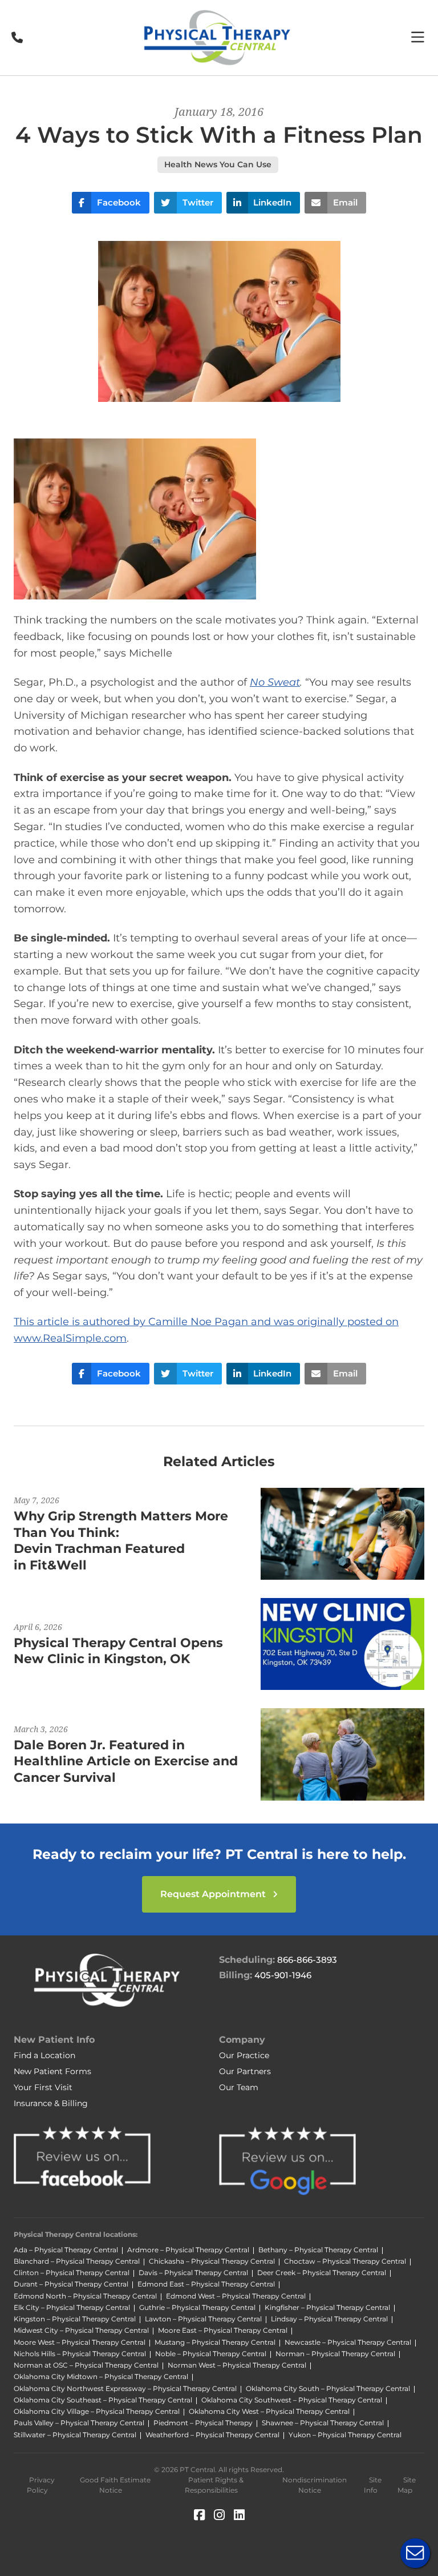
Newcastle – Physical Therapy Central (348, 2342)
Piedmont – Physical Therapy (203, 2423)
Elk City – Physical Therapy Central (72, 2307)
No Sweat (275, 682)
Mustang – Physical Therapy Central (215, 2342)
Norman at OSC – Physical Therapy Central (86, 2365)
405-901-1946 (283, 1975)
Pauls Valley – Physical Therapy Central (79, 2423)
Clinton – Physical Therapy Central (72, 2273)
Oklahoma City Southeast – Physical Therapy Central (103, 2400)
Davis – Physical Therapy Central (193, 2273)
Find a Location (44, 2055)
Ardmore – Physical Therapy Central (188, 2250)
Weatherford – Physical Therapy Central (212, 2435)
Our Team (239, 2087)
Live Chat (415, 2553)
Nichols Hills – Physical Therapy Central (80, 2354)
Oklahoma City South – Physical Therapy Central (328, 2388)
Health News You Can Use (218, 164)
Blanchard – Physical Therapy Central (77, 2261)
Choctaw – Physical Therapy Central (345, 2261)
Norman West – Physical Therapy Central (237, 2365)
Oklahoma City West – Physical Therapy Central (269, 2411)
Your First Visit (43, 2087)
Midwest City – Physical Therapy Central (81, 2330)
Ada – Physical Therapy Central (66, 2250)
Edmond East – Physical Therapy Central (206, 2284)
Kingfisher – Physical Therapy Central (327, 2307)
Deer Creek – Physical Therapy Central (322, 2273)
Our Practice (244, 2055)
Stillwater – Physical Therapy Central (75, 2435)
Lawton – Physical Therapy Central (203, 2319)
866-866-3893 (307, 1960)
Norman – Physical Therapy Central (335, 2354)
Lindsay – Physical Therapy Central (329, 2319)
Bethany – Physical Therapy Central (318, 2250)
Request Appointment (214, 1894)
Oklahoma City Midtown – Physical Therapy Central (101, 2376)
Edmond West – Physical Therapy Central (236, 2296)
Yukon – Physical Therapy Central (345, 2435)
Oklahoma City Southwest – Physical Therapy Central (292, 2400)
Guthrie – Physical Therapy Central (197, 2307)
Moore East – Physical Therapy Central (223, 2330)
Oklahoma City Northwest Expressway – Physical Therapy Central (125, 2388)
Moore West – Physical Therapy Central (80, 2342)
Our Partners (245, 2071)
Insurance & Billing (51, 2103)
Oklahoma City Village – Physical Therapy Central (97, 2411)
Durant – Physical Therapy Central (71, 2284)
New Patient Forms (52, 2071)
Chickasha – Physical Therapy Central (212, 2261)
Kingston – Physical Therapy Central (75, 2319)
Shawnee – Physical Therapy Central (323, 2423)
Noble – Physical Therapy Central (211, 2354)
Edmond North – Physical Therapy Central (85, 2296)
